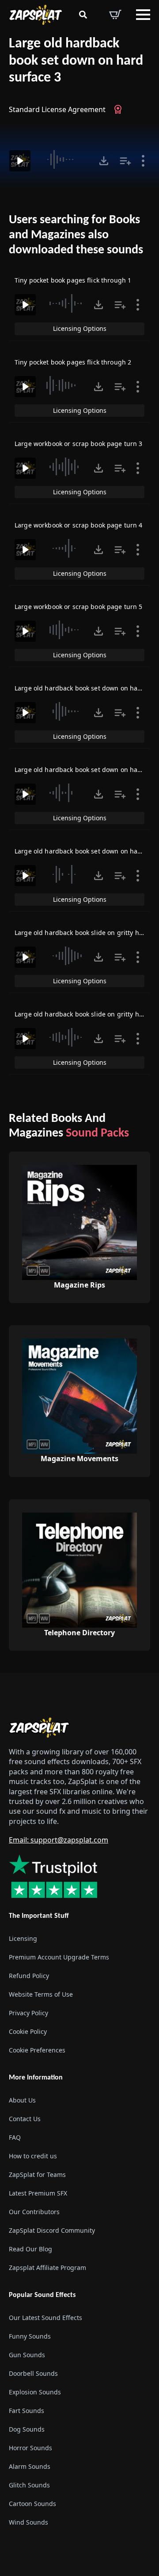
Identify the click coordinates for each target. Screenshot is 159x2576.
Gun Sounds (27, 2355)
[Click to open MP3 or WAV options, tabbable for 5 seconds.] (104, 161)
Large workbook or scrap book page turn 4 (79, 525)
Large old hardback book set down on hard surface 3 (76, 61)
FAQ (15, 2137)
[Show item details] (143, 161)
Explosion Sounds (35, 2392)
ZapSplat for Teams (37, 2174)
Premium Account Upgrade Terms (59, 1957)
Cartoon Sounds (32, 2504)
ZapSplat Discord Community (52, 2230)
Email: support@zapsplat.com (59, 1840)
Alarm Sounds (30, 2466)
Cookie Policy (28, 2031)
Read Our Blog (30, 2249)
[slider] (66, 159)
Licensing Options (80, 328)
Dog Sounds (27, 2429)
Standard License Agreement (57, 109)
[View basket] (115, 15)
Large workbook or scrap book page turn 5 (79, 607)
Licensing (23, 1938)
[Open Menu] (143, 15)
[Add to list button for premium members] (125, 161)
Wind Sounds (28, 2522)
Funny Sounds (30, 2336)
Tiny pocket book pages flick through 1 (73, 280)
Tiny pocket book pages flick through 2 (73, 362)
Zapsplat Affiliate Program (47, 2268)
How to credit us (33, 2156)
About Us (22, 2100)
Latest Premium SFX (38, 2193)
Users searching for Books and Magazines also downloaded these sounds (76, 235)
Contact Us (25, 2119)
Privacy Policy (28, 2013)
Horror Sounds (30, 2448)
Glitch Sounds (29, 2485)
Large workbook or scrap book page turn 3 (79, 444)
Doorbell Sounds (33, 2373)
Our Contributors (34, 2212)
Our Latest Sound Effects (45, 2318)
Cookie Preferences (37, 2050)
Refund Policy (29, 1976)
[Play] (20, 161)
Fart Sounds (26, 2411)
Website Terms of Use (41, 1994)
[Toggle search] (83, 15)
